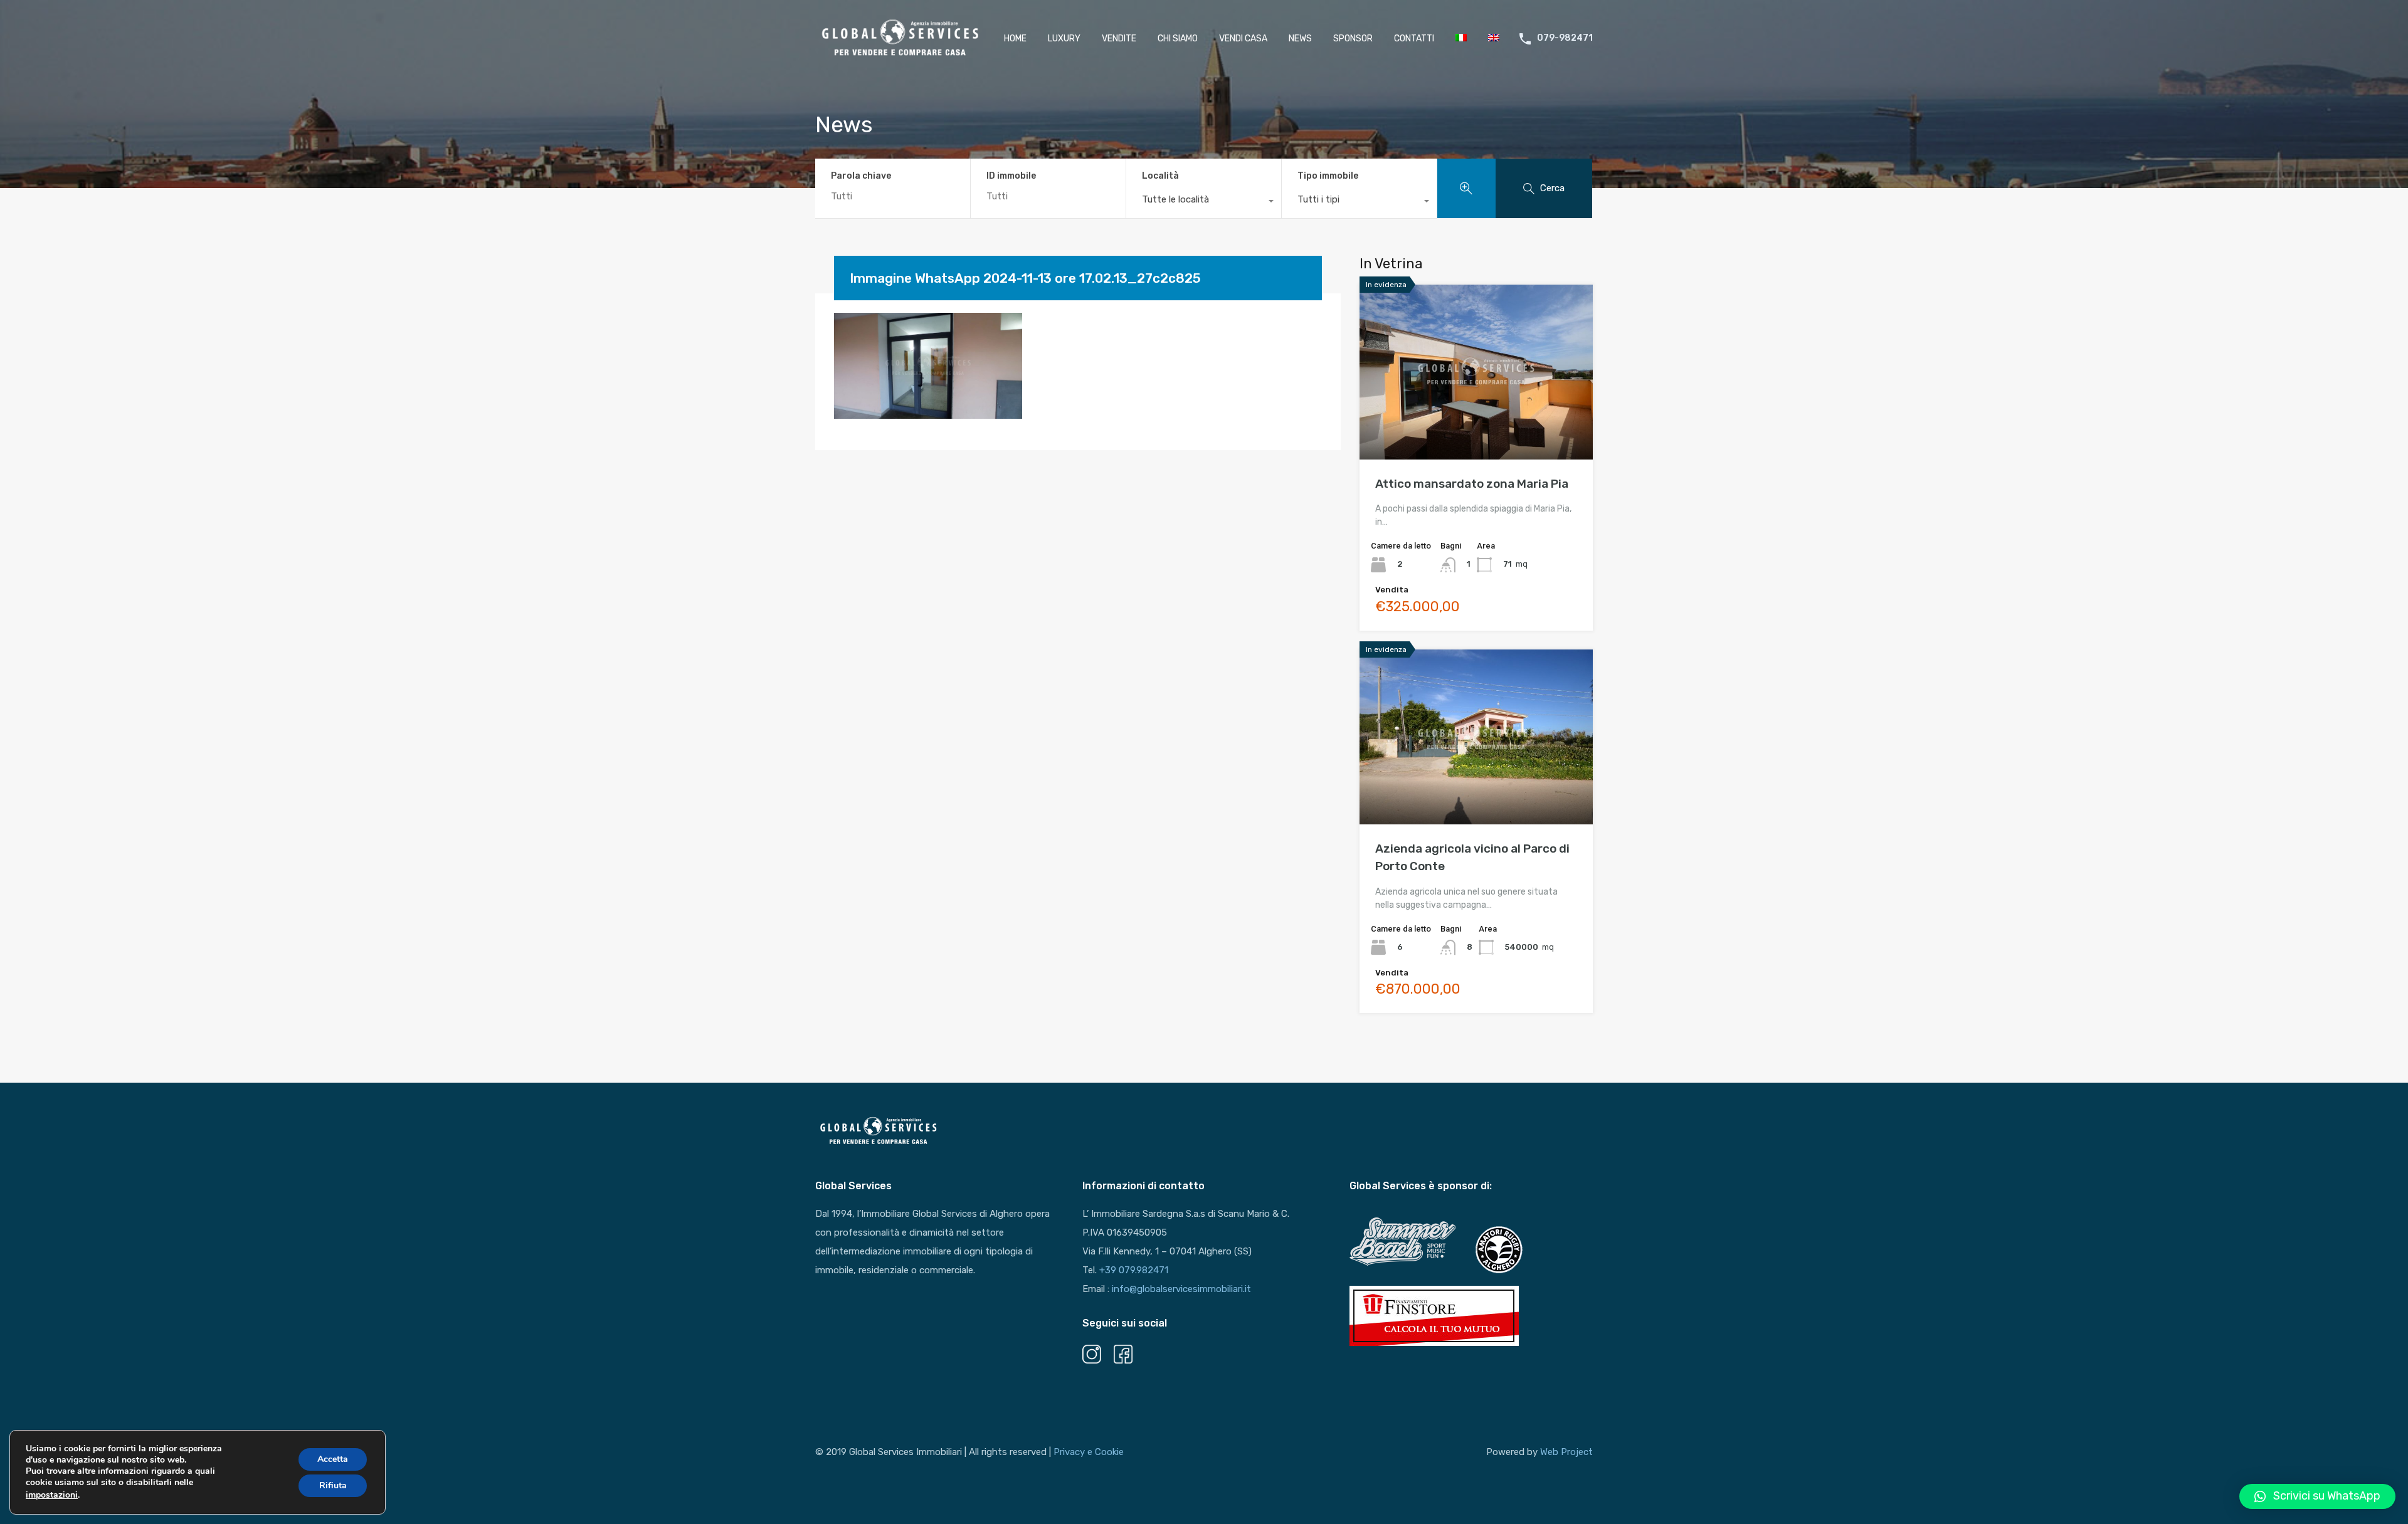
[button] (2317, 1496)
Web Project (1566, 1452)
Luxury (1064, 39)
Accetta (333, 1459)
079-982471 (1565, 38)
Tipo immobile (1328, 176)
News (1300, 39)
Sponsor (1353, 39)
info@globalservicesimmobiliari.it (1181, 1289)
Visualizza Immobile (1476, 425)
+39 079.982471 (1134, 1270)
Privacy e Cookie (1089, 1452)
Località (1160, 176)
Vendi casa (1243, 39)
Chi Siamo (1178, 39)
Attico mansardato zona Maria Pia (1472, 484)
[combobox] (1204, 202)
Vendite (1119, 39)
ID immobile (1011, 176)
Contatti (1414, 39)
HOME (1015, 39)
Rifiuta (333, 1485)
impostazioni (52, 1495)
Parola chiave (861, 176)
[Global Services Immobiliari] (900, 56)
